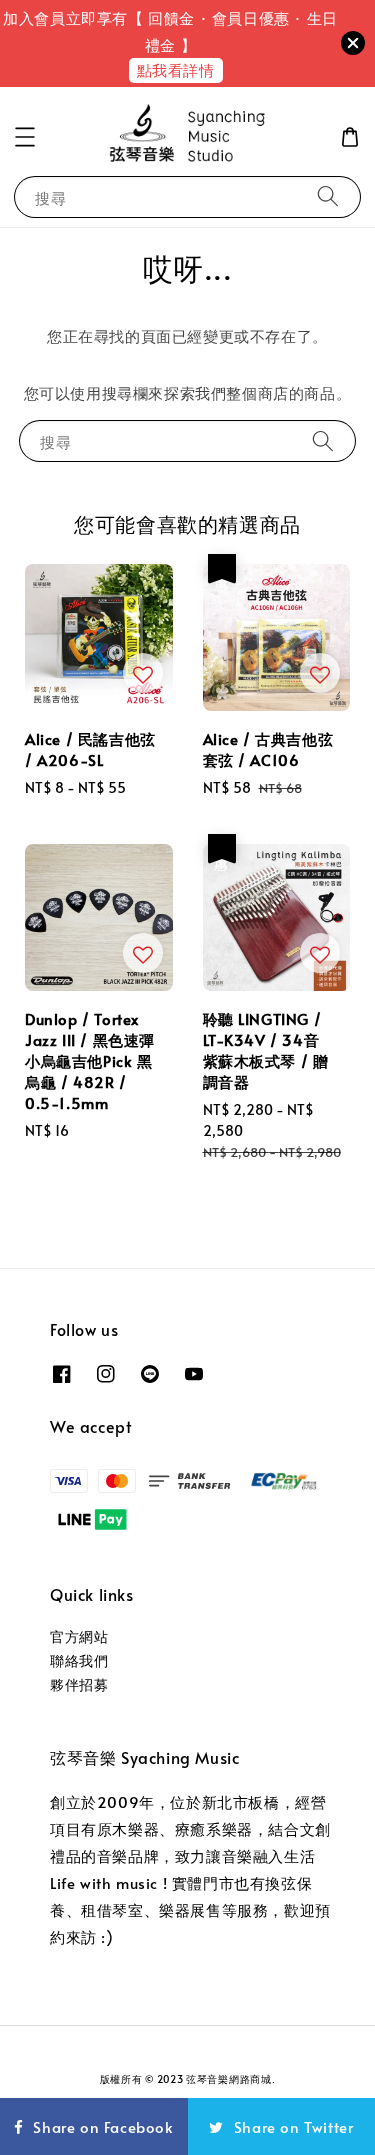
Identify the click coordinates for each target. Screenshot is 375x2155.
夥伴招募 (79, 1684)
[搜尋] (328, 196)
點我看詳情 (176, 69)
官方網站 (79, 1636)
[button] (25, 137)
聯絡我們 (79, 1660)
